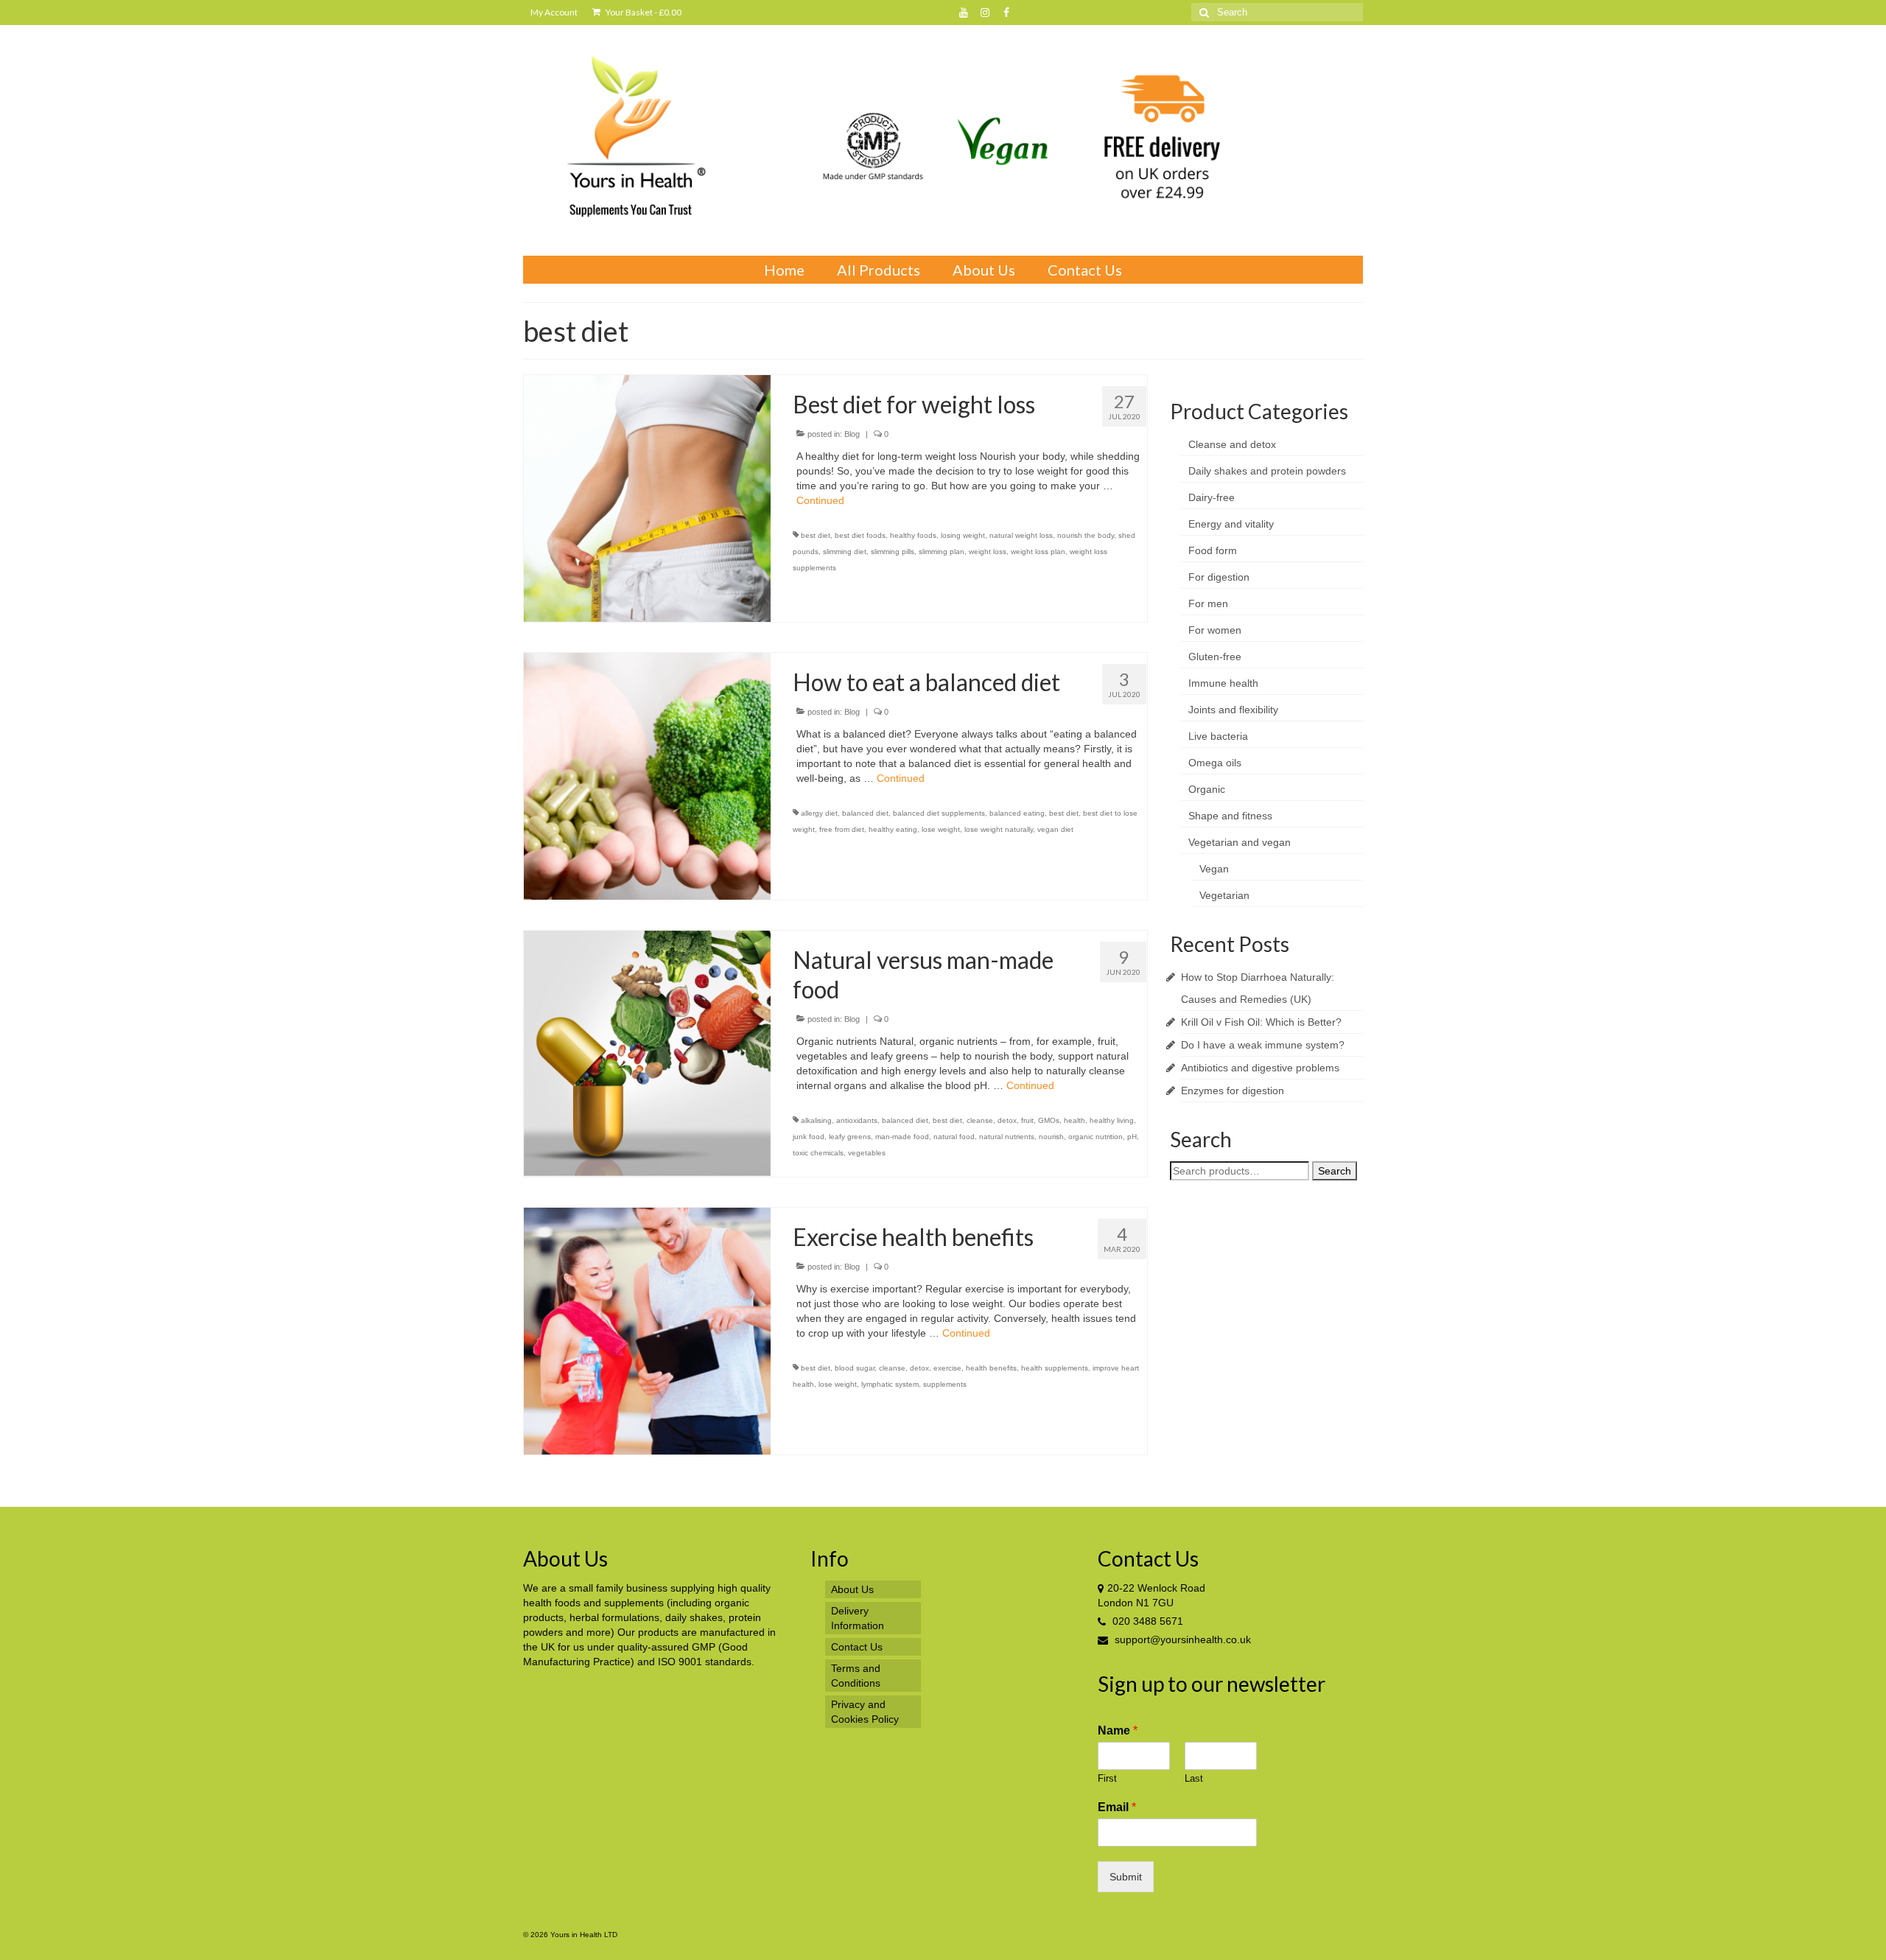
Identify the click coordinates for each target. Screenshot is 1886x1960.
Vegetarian (1224, 895)
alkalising (816, 1120)
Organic (1207, 789)
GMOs (1049, 1120)
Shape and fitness (1230, 816)
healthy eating (893, 829)
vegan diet (1055, 829)
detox (1007, 1120)
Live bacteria (1218, 736)
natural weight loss (1021, 535)
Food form (1213, 550)
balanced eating (1017, 813)
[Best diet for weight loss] (647, 497)
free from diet (842, 829)
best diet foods (860, 535)
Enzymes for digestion (1233, 1091)
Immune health (1223, 683)
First (1107, 1778)
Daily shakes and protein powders (1267, 471)
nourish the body (1086, 535)
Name (1118, 1730)
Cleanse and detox (1232, 444)
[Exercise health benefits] (647, 1331)
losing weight (963, 535)
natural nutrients (1007, 1137)
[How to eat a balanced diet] (647, 775)
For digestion (1219, 577)
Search (1335, 1171)
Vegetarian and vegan (1240, 842)
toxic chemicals (818, 1153)
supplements (945, 1384)
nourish (1051, 1137)
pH (1132, 1137)
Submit (1126, 1877)
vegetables (867, 1153)
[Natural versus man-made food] (647, 1053)
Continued (820, 500)
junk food (809, 1137)
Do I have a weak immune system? (1263, 1045)
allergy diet (819, 813)
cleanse (980, 1120)
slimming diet (845, 552)
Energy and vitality (1231, 524)
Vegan (1214, 869)
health (1075, 1120)
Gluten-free (1215, 657)
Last (1194, 1778)
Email (1117, 1807)
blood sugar (855, 1368)
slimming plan (942, 552)
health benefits (991, 1368)
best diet (816, 535)
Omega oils (1215, 763)
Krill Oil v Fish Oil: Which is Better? (1261, 1022)
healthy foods (913, 535)
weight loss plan (1038, 552)
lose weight (941, 829)
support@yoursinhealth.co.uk (1181, 1639)
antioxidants (857, 1120)
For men (1208, 603)
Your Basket (643, 12)
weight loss (988, 552)
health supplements (1055, 1368)
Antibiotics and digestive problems (1260, 1068)
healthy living (1112, 1120)
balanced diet (865, 813)
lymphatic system (890, 1384)
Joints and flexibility (1233, 710)
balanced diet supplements (939, 813)
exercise (947, 1368)
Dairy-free (1212, 497)
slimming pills (893, 552)
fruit (1027, 1120)
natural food (954, 1137)
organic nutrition (1096, 1137)
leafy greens (850, 1137)
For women (1215, 630)
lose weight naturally (999, 829)
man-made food (902, 1137)
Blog (852, 434)
